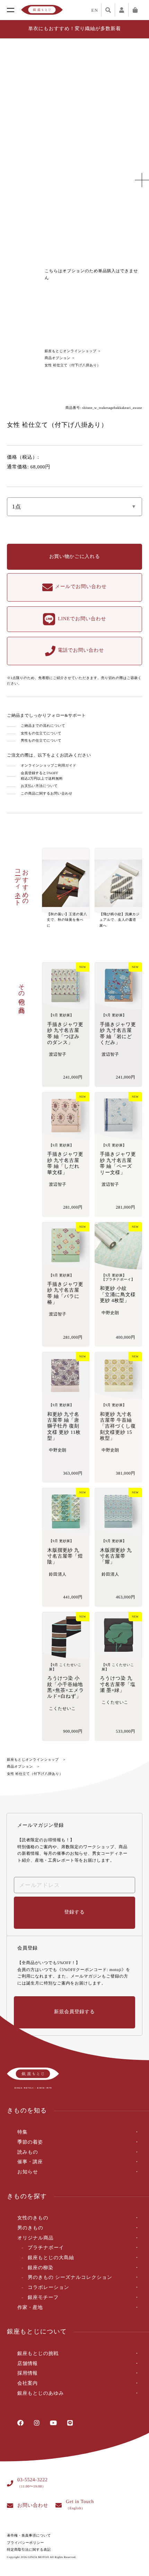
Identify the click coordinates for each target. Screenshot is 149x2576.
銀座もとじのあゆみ (41, 2394)
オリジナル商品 (36, 2238)
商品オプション (58, 358)
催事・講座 (30, 2162)
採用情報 (28, 2373)
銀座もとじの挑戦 (38, 2354)
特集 (22, 2132)
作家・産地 (30, 2308)
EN (95, 10)
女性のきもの (33, 2218)
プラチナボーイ (46, 2248)
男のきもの (30, 2228)
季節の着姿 (30, 2142)
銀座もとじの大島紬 (51, 2258)
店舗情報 (28, 2364)
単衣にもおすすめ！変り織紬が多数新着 (74, 29)
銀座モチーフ (43, 2298)
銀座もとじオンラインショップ (71, 351)
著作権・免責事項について (29, 2536)
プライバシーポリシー (25, 2543)
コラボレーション (49, 2288)
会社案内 (28, 2384)
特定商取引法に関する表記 (29, 2550)
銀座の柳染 (41, 2268)
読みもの (28, 2152)
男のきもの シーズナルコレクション (70, 2278)
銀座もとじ (42, 10)
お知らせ (28, 2172)
